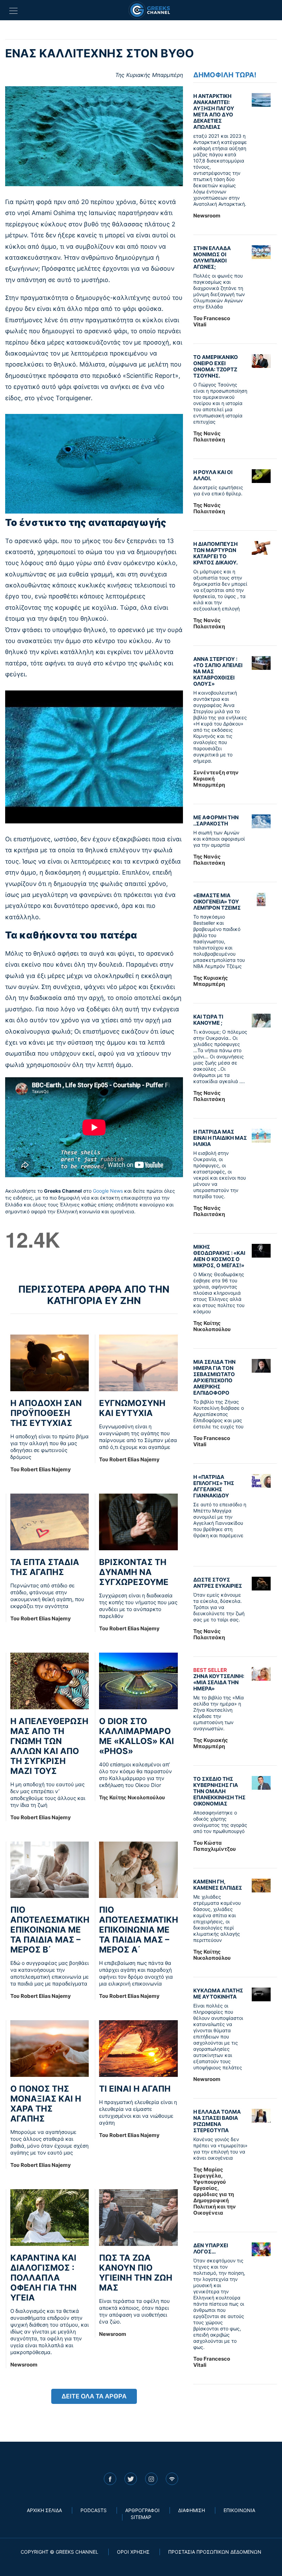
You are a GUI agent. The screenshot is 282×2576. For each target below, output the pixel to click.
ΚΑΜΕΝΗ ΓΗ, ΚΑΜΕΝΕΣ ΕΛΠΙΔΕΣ (218, 1885)
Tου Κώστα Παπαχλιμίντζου (215, 1846)
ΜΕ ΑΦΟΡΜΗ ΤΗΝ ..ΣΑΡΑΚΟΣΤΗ (216, 820)
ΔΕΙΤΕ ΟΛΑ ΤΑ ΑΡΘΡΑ (94, 2396)
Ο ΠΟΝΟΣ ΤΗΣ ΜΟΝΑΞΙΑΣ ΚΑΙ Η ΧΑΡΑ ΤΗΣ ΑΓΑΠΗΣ (46, 2104)
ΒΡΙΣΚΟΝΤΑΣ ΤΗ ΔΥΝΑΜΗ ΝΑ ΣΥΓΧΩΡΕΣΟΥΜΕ (134, 1572)
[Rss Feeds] (172, 2479)
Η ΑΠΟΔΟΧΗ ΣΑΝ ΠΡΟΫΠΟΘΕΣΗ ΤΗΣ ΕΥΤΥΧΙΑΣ (46, 1413)
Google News (108, 1191)
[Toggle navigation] (13, 10)
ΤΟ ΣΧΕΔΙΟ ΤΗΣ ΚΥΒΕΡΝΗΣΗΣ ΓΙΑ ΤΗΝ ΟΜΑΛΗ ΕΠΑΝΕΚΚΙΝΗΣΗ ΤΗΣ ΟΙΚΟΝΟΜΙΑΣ (219, 1791)
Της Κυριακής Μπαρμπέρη (149, 75)
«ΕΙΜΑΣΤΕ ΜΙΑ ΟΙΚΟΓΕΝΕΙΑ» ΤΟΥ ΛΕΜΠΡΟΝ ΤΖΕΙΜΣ (217, 902)
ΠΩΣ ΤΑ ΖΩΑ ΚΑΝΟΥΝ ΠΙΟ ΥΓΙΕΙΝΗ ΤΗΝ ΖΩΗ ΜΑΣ (136, 2273)
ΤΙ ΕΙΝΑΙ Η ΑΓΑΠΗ (135, 2089)
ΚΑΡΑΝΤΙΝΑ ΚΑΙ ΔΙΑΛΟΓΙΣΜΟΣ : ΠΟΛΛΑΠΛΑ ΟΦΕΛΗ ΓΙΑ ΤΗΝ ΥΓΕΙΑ (44, 2278)
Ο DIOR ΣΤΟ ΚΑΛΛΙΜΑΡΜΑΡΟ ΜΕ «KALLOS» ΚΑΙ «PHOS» (137, 1736)
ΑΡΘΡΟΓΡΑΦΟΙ (142, 2510)
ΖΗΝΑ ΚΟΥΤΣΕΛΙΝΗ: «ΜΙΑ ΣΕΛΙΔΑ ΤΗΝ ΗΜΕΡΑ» (219, 1679)
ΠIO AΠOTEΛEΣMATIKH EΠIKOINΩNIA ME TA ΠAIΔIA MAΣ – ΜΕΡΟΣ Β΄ (50, 1930)
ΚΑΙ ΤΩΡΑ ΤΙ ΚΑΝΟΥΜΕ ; (208, 1020)
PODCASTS (94, 2510)
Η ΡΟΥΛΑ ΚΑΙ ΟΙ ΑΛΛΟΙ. (213, 475)
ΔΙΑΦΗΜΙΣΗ (192, 2510)
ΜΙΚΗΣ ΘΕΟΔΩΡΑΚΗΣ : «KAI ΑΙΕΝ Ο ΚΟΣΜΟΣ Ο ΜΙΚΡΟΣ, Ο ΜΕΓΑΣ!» (219, 1256)
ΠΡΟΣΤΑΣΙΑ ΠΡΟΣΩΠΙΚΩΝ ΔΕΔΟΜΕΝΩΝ (215, 2552)
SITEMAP (141, 2517)
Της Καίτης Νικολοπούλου (132, 1797)
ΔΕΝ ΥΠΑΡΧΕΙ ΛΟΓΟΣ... (211, 2248)
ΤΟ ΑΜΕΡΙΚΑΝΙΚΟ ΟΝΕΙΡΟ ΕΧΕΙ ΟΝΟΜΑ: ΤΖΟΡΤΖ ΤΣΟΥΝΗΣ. (216, 366)
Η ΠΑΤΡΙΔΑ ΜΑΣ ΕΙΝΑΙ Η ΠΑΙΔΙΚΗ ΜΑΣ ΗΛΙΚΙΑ (220, 1138)
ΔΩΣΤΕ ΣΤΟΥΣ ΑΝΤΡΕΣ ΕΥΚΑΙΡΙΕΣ (218, 1583)
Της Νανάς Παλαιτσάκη (209, 436)
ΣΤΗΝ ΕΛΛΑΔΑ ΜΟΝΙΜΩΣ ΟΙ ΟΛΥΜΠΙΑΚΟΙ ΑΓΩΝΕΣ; (212, 257)
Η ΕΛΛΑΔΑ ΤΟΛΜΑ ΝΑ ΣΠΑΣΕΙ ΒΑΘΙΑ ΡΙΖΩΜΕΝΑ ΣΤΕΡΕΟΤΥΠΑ (217, 2121)
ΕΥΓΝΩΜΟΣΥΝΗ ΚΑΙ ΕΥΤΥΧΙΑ (132, 1408)
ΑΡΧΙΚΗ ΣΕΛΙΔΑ (44, 2510)
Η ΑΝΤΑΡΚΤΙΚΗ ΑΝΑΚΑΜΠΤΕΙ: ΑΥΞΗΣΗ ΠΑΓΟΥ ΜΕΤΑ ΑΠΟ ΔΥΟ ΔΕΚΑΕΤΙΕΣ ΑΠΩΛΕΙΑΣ (214, 111)
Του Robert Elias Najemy (41, 1469)
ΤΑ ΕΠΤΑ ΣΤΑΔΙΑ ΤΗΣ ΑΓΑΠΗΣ (45, 1567)
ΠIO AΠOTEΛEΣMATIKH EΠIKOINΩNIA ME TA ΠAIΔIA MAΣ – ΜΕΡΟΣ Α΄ (139, 1930)
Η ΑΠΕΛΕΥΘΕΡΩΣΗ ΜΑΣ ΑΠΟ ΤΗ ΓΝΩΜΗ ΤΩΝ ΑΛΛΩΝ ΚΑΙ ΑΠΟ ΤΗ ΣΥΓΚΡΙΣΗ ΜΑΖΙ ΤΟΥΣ (49, 1746)
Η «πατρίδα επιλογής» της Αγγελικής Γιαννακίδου (214, 1486)
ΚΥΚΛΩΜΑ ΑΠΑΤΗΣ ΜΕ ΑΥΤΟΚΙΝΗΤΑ (218, 1994)
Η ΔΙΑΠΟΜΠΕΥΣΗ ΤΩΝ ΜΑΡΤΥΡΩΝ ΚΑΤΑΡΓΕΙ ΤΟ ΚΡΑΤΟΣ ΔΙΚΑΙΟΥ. (215, 553)
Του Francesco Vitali (212, 321)
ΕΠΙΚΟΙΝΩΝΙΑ (239, 2510)
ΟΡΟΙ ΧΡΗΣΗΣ (133, 2552)
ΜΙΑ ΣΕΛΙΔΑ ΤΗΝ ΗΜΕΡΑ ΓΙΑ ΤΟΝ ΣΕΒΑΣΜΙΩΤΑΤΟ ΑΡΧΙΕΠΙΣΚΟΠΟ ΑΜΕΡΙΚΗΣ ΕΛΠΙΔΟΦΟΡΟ (214, 1377)
